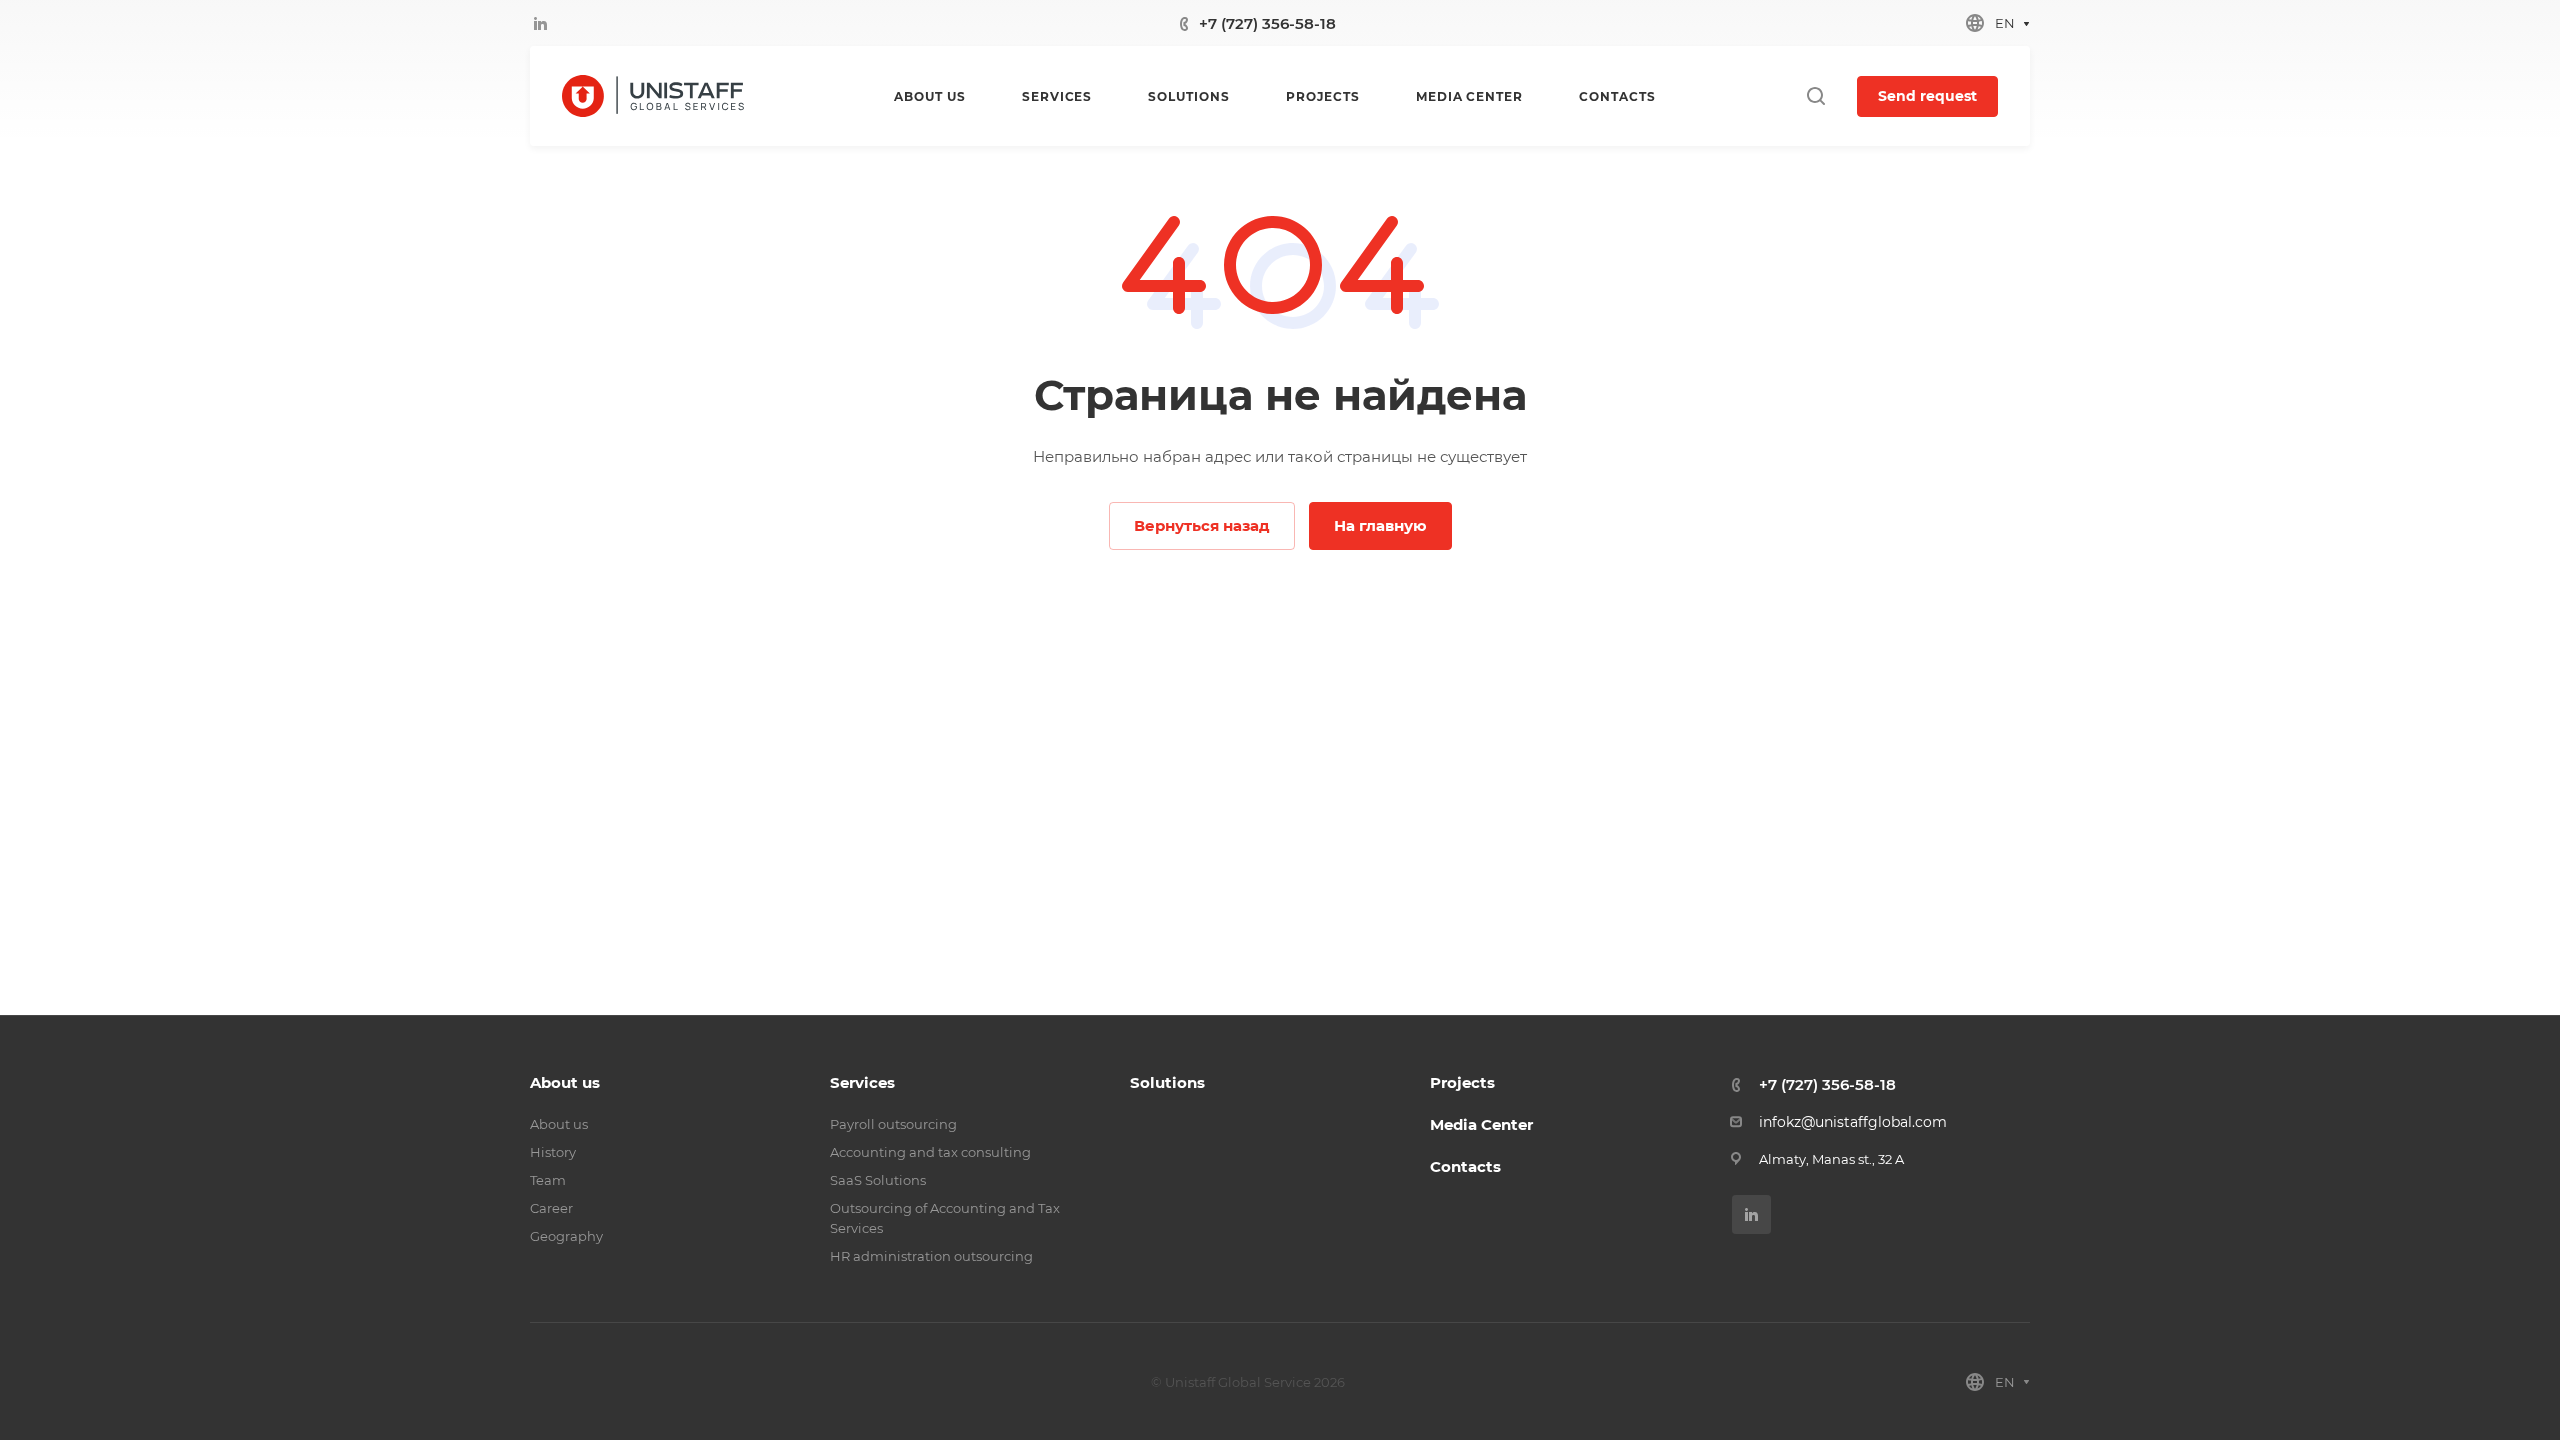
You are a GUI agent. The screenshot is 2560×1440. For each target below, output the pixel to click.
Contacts (1465, 1166)
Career (551, 1208)
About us (565, 1082)
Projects (1462, 1082)
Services (862, 1082)
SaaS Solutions (878, 1180)
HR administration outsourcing (931, 1256)
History (553, 1152)
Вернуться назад (1202, 525)
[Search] (1815, 96)
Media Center (1481, 1124)
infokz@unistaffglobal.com (1853, 1122)
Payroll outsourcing (893, 1124)
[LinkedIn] (540, 23)
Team (548, 1180)
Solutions (1167, 1082)
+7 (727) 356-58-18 (1267, 23)
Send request (1927, 96)
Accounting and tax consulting (930, 1152)
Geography (566, 1236)
